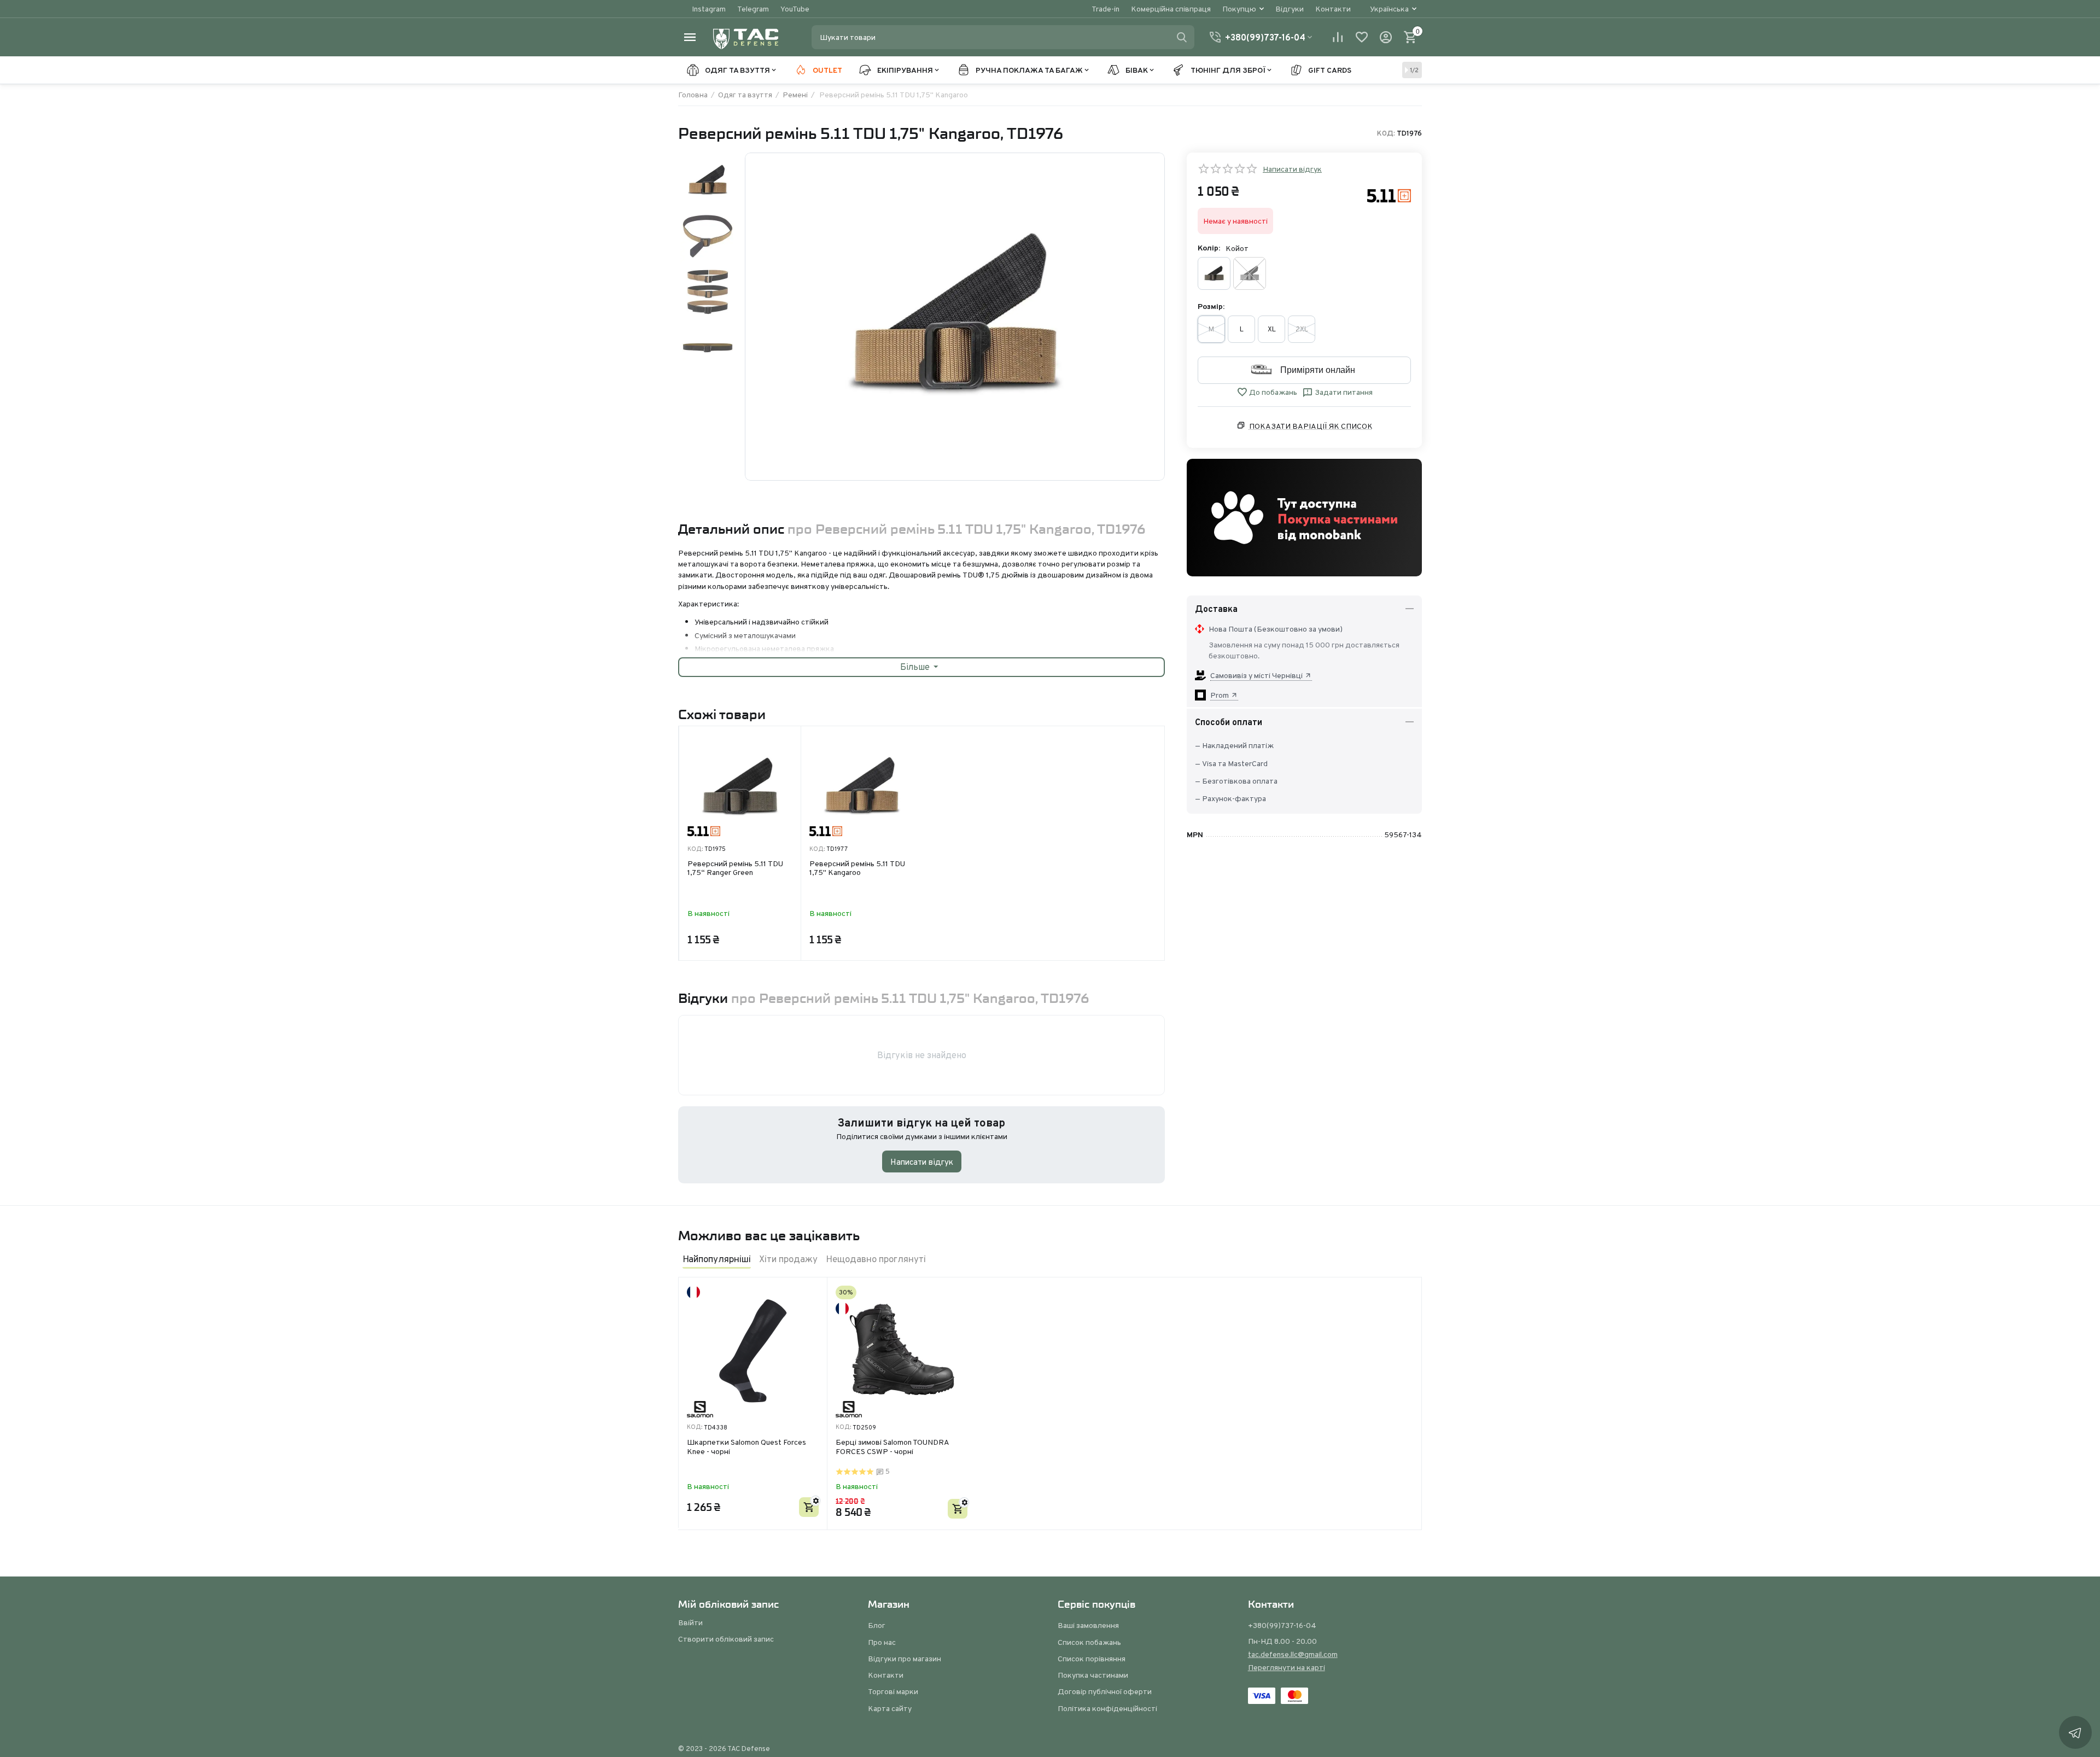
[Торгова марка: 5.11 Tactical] (1389, 195)
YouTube (795, 9)
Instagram (709, 9)
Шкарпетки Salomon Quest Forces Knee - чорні (746, 1447)
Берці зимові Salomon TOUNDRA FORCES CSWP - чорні (892, 1447)
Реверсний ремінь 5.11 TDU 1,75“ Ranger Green (735, 869)
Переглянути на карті (1287, 1667)
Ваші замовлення (1088, 1625)
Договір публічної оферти (1105, 1691)
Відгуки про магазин (905, 1659)
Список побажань (1089, 1642)
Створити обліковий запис (726, 1639)
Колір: (1209, 248)
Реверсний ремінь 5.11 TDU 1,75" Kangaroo (857, 869)
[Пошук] (1182, 37)
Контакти (1333, 9)
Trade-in (1106, 9)
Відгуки (1290, 9)
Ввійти (690, 1622)
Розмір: (1211, 306)
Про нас (882, 1642)
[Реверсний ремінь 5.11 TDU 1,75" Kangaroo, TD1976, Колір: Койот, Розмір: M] (955, 317)
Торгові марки (893, 1691)
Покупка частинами (1093, 1675)
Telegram (753, 9)
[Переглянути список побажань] (1362, 37)
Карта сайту (890, 1708)
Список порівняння (1092, 1659)
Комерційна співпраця (1171, 9)
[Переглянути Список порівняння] (1338, 37)
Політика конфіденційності (1107, 1708)
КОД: (1386, 133)
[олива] (1214, 273)
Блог (877, 1625)
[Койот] (1250, 273)
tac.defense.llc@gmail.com (1293, 1654)
